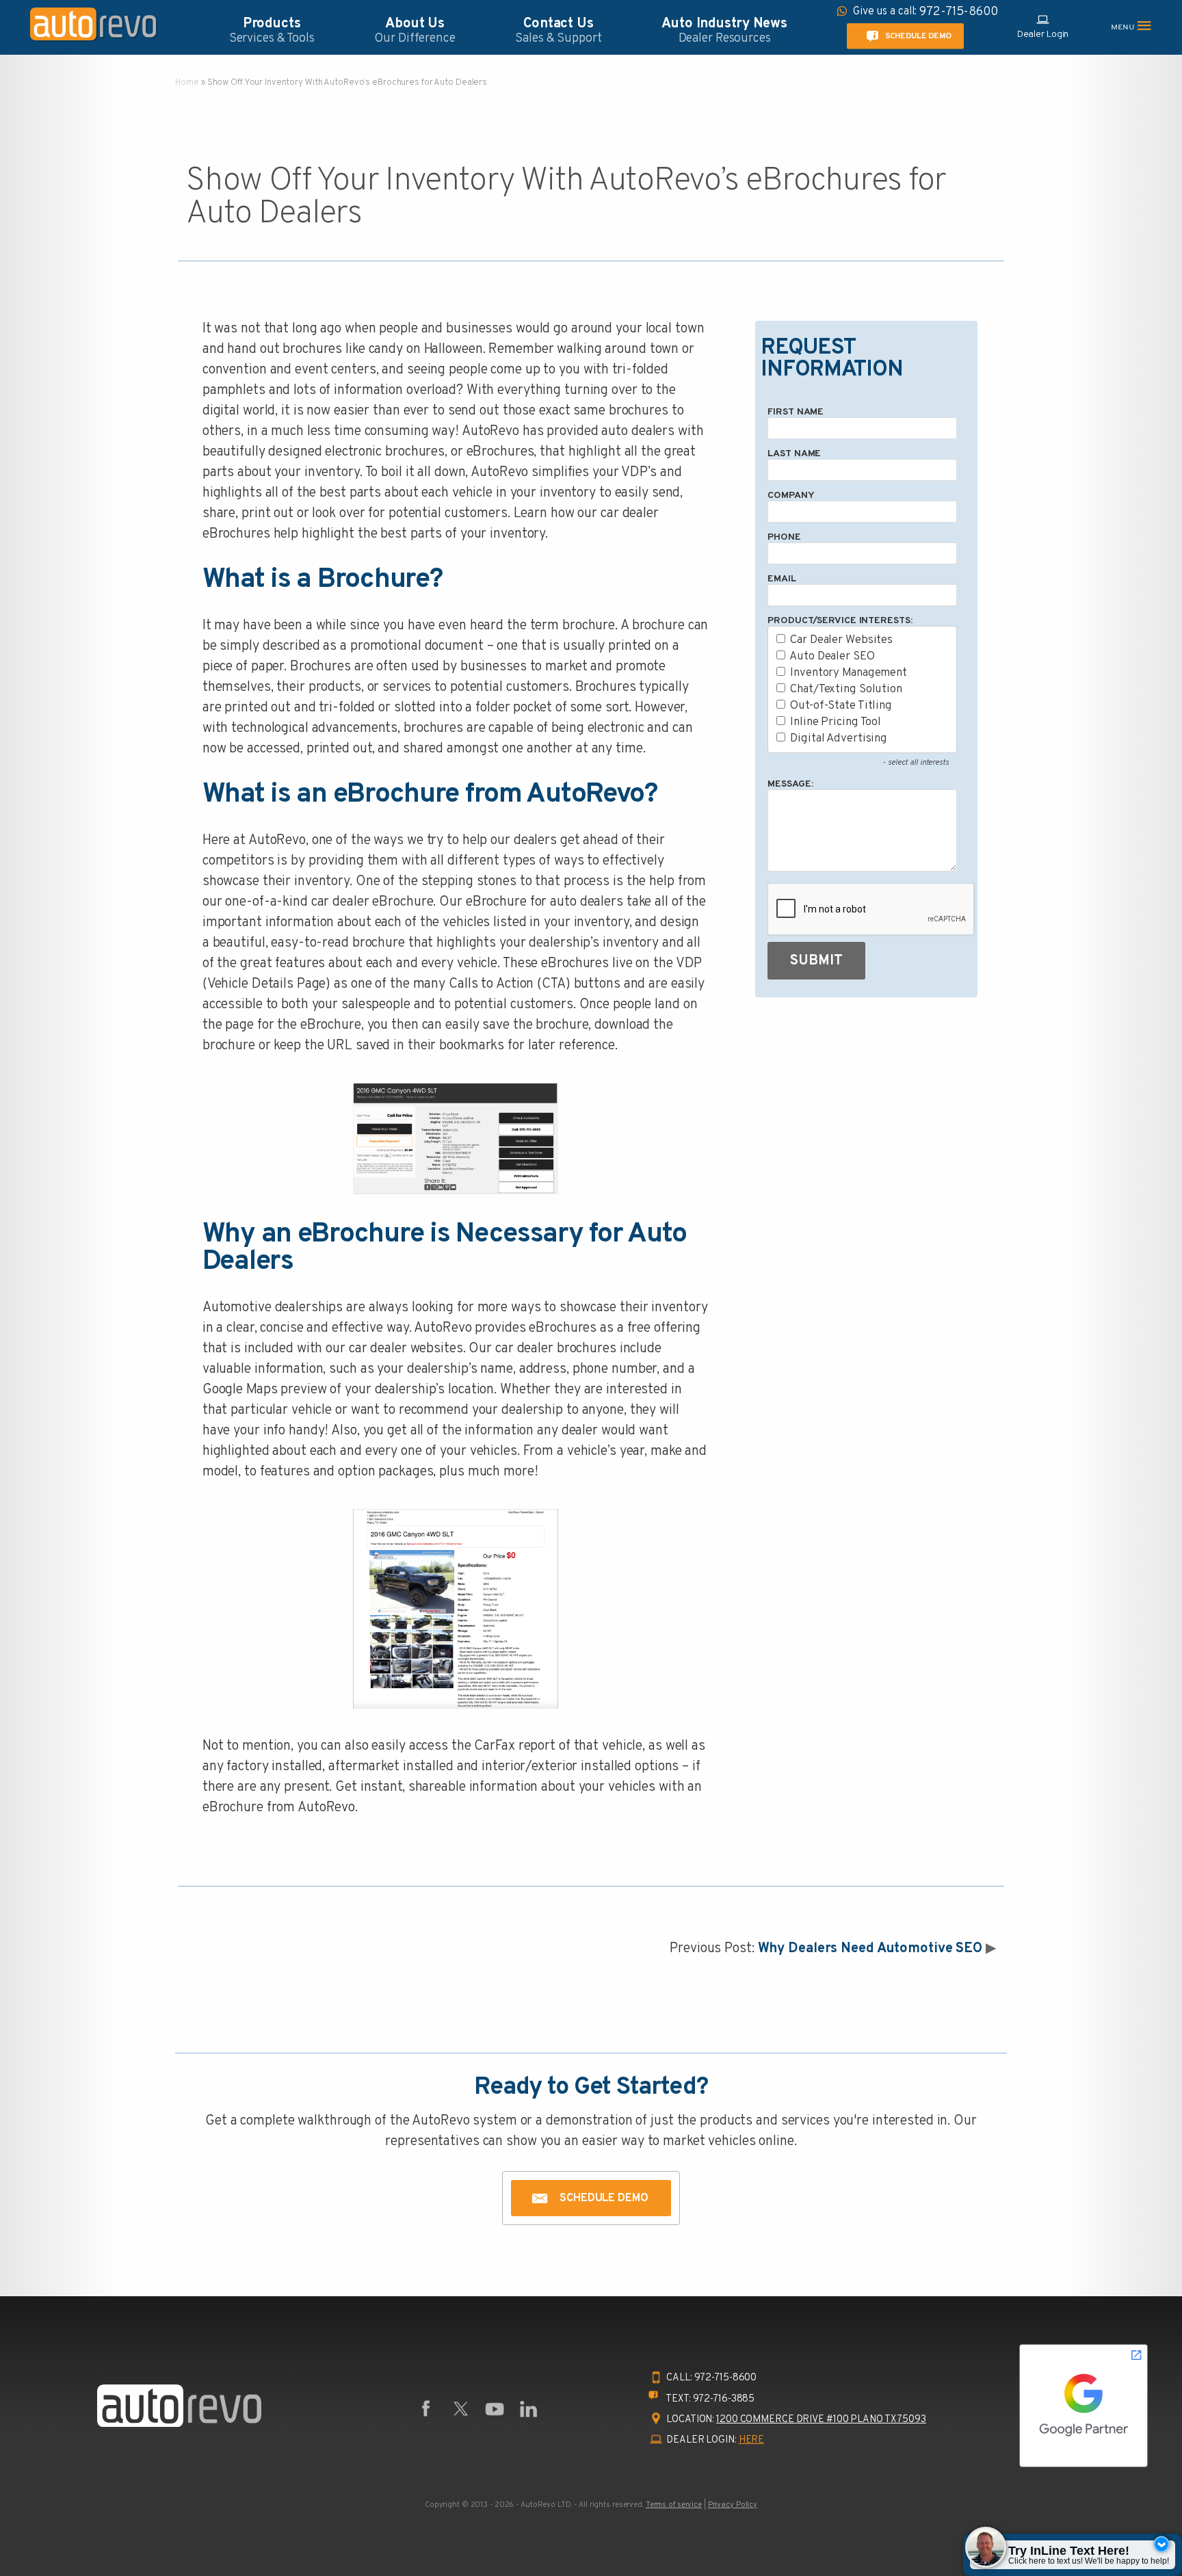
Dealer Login (1043, 35)
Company (791, 496)
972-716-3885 (724, 2399)
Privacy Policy (733, 2505)
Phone (784, 537)
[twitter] (460, 2409)
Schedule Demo (918, 36)
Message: (790, 784)
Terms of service (674, 2505)
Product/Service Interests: (840, 621)
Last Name (794, 454)
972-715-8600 (726, 2378)
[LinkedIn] (529, 2409)
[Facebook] (426, 2409)
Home (187, 83)
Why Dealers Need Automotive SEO (870, 1949)
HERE (752, 2440)
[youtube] (495, 2409)
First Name (796, 412)
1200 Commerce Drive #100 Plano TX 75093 (821, 2420)
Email (782, 579)
